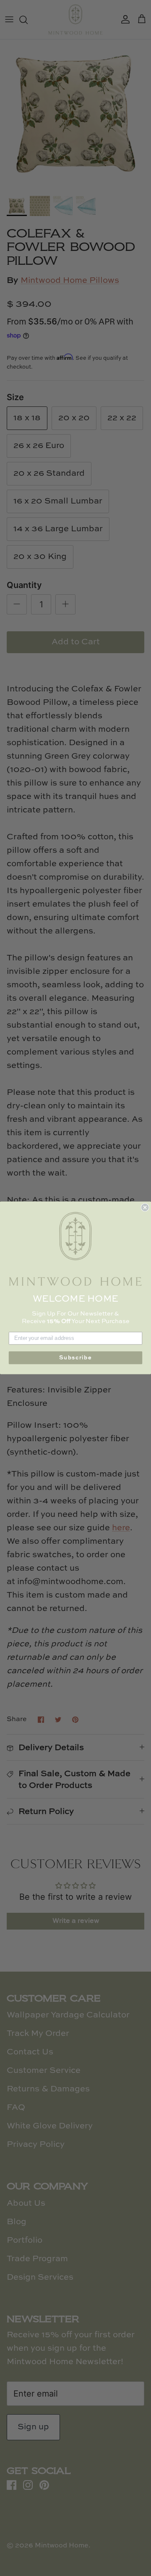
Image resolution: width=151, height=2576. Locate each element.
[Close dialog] (145, 1208)
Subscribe (75, 1358)
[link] (75, 1249)
